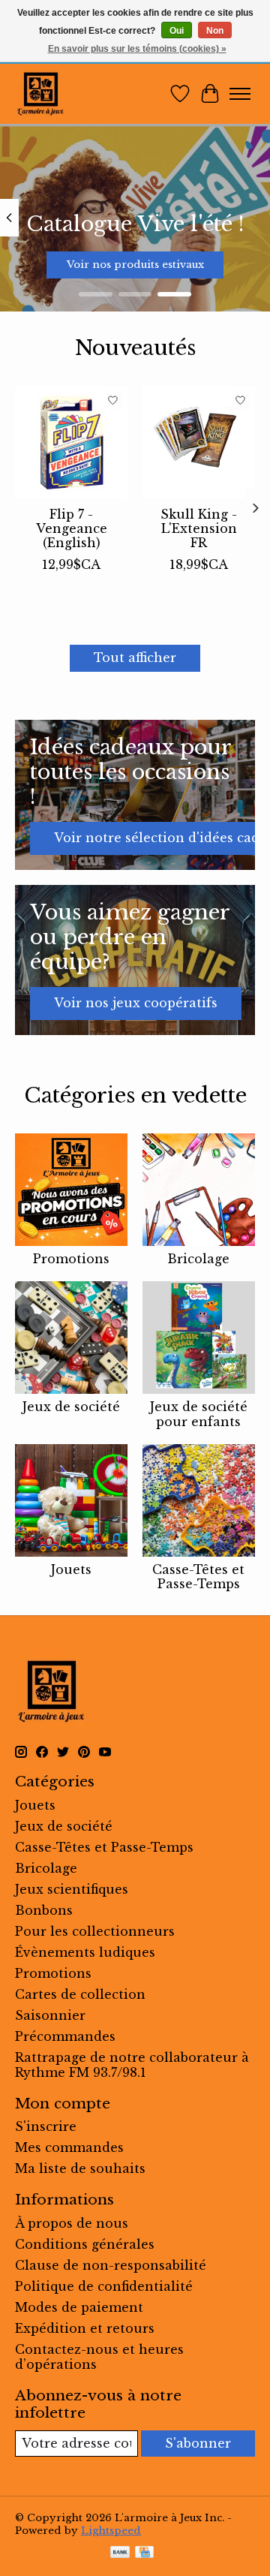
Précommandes (65, 2036)
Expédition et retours (85, 2328)
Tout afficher (135, 658)
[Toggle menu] (240, 94)
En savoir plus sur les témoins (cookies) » (137, 49)
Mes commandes (69, 2147)
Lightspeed (111, 2531)
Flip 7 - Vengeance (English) (72, 528)
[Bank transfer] (120, 2553)
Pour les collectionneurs (95, 1931)
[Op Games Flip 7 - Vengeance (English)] (71, 442)
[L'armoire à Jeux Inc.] (40, 94)
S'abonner (198, 2443)
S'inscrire (46, 2126)
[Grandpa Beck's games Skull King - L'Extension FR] (199, 442)
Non (215, 31)
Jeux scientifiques (72, 1889)
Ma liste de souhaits (80, 2168)
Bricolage (198, 1259)
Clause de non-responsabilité (111, 2265)
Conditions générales (85, 2244)
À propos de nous (72, 2223)
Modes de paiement (79, 2307)
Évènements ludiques (85, 1952)
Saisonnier (50, 2015)
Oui (177, 31)
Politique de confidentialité (104, 2286)
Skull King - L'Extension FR (199, 528)
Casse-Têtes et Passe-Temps (198, 1577)
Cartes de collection (80, 1994)
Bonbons (44, 1910)
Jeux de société (71, 1407)
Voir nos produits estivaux (135, 265)
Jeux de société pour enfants (199, 1414)
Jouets (71, 1569)
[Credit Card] (144, 2553)
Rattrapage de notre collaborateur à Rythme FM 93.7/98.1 (132, 2065)
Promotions (71, 1259)
